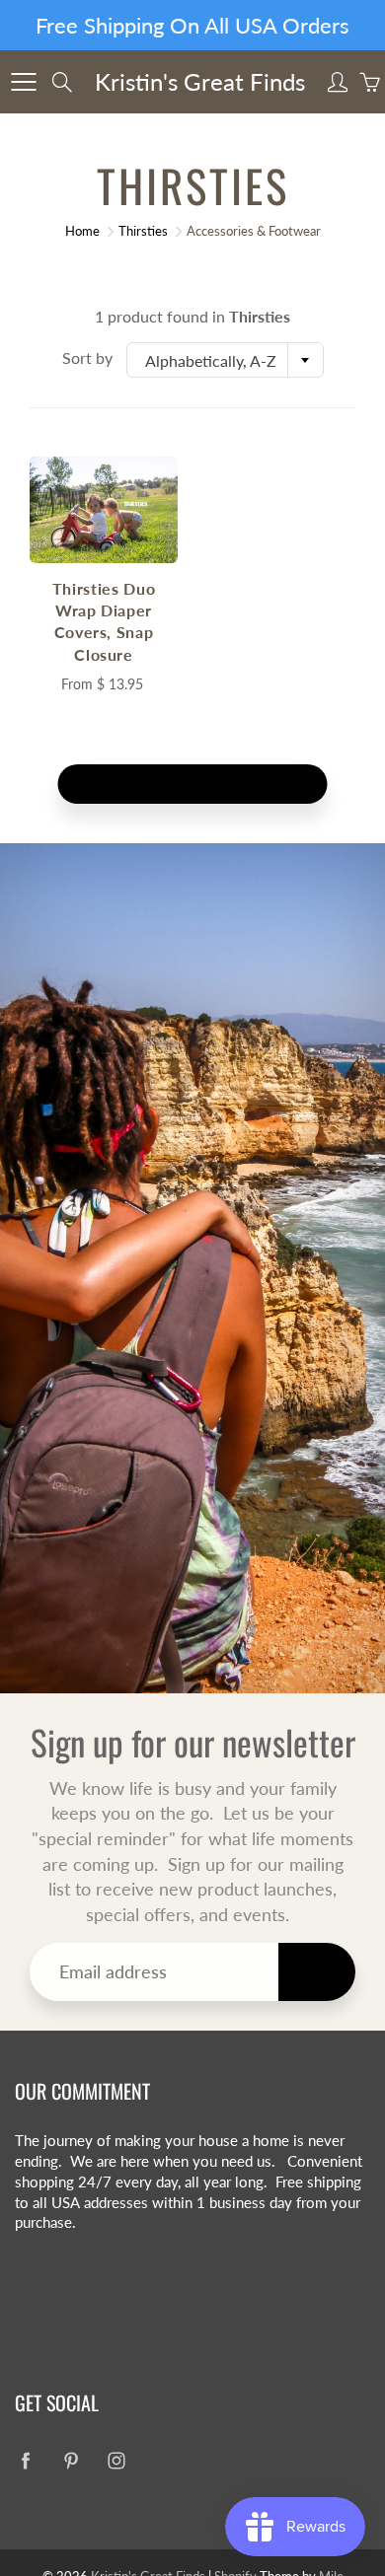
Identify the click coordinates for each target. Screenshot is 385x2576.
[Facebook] (144, 451)
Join (312, 386)
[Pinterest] (186, 451)
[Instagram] (229, 451)
